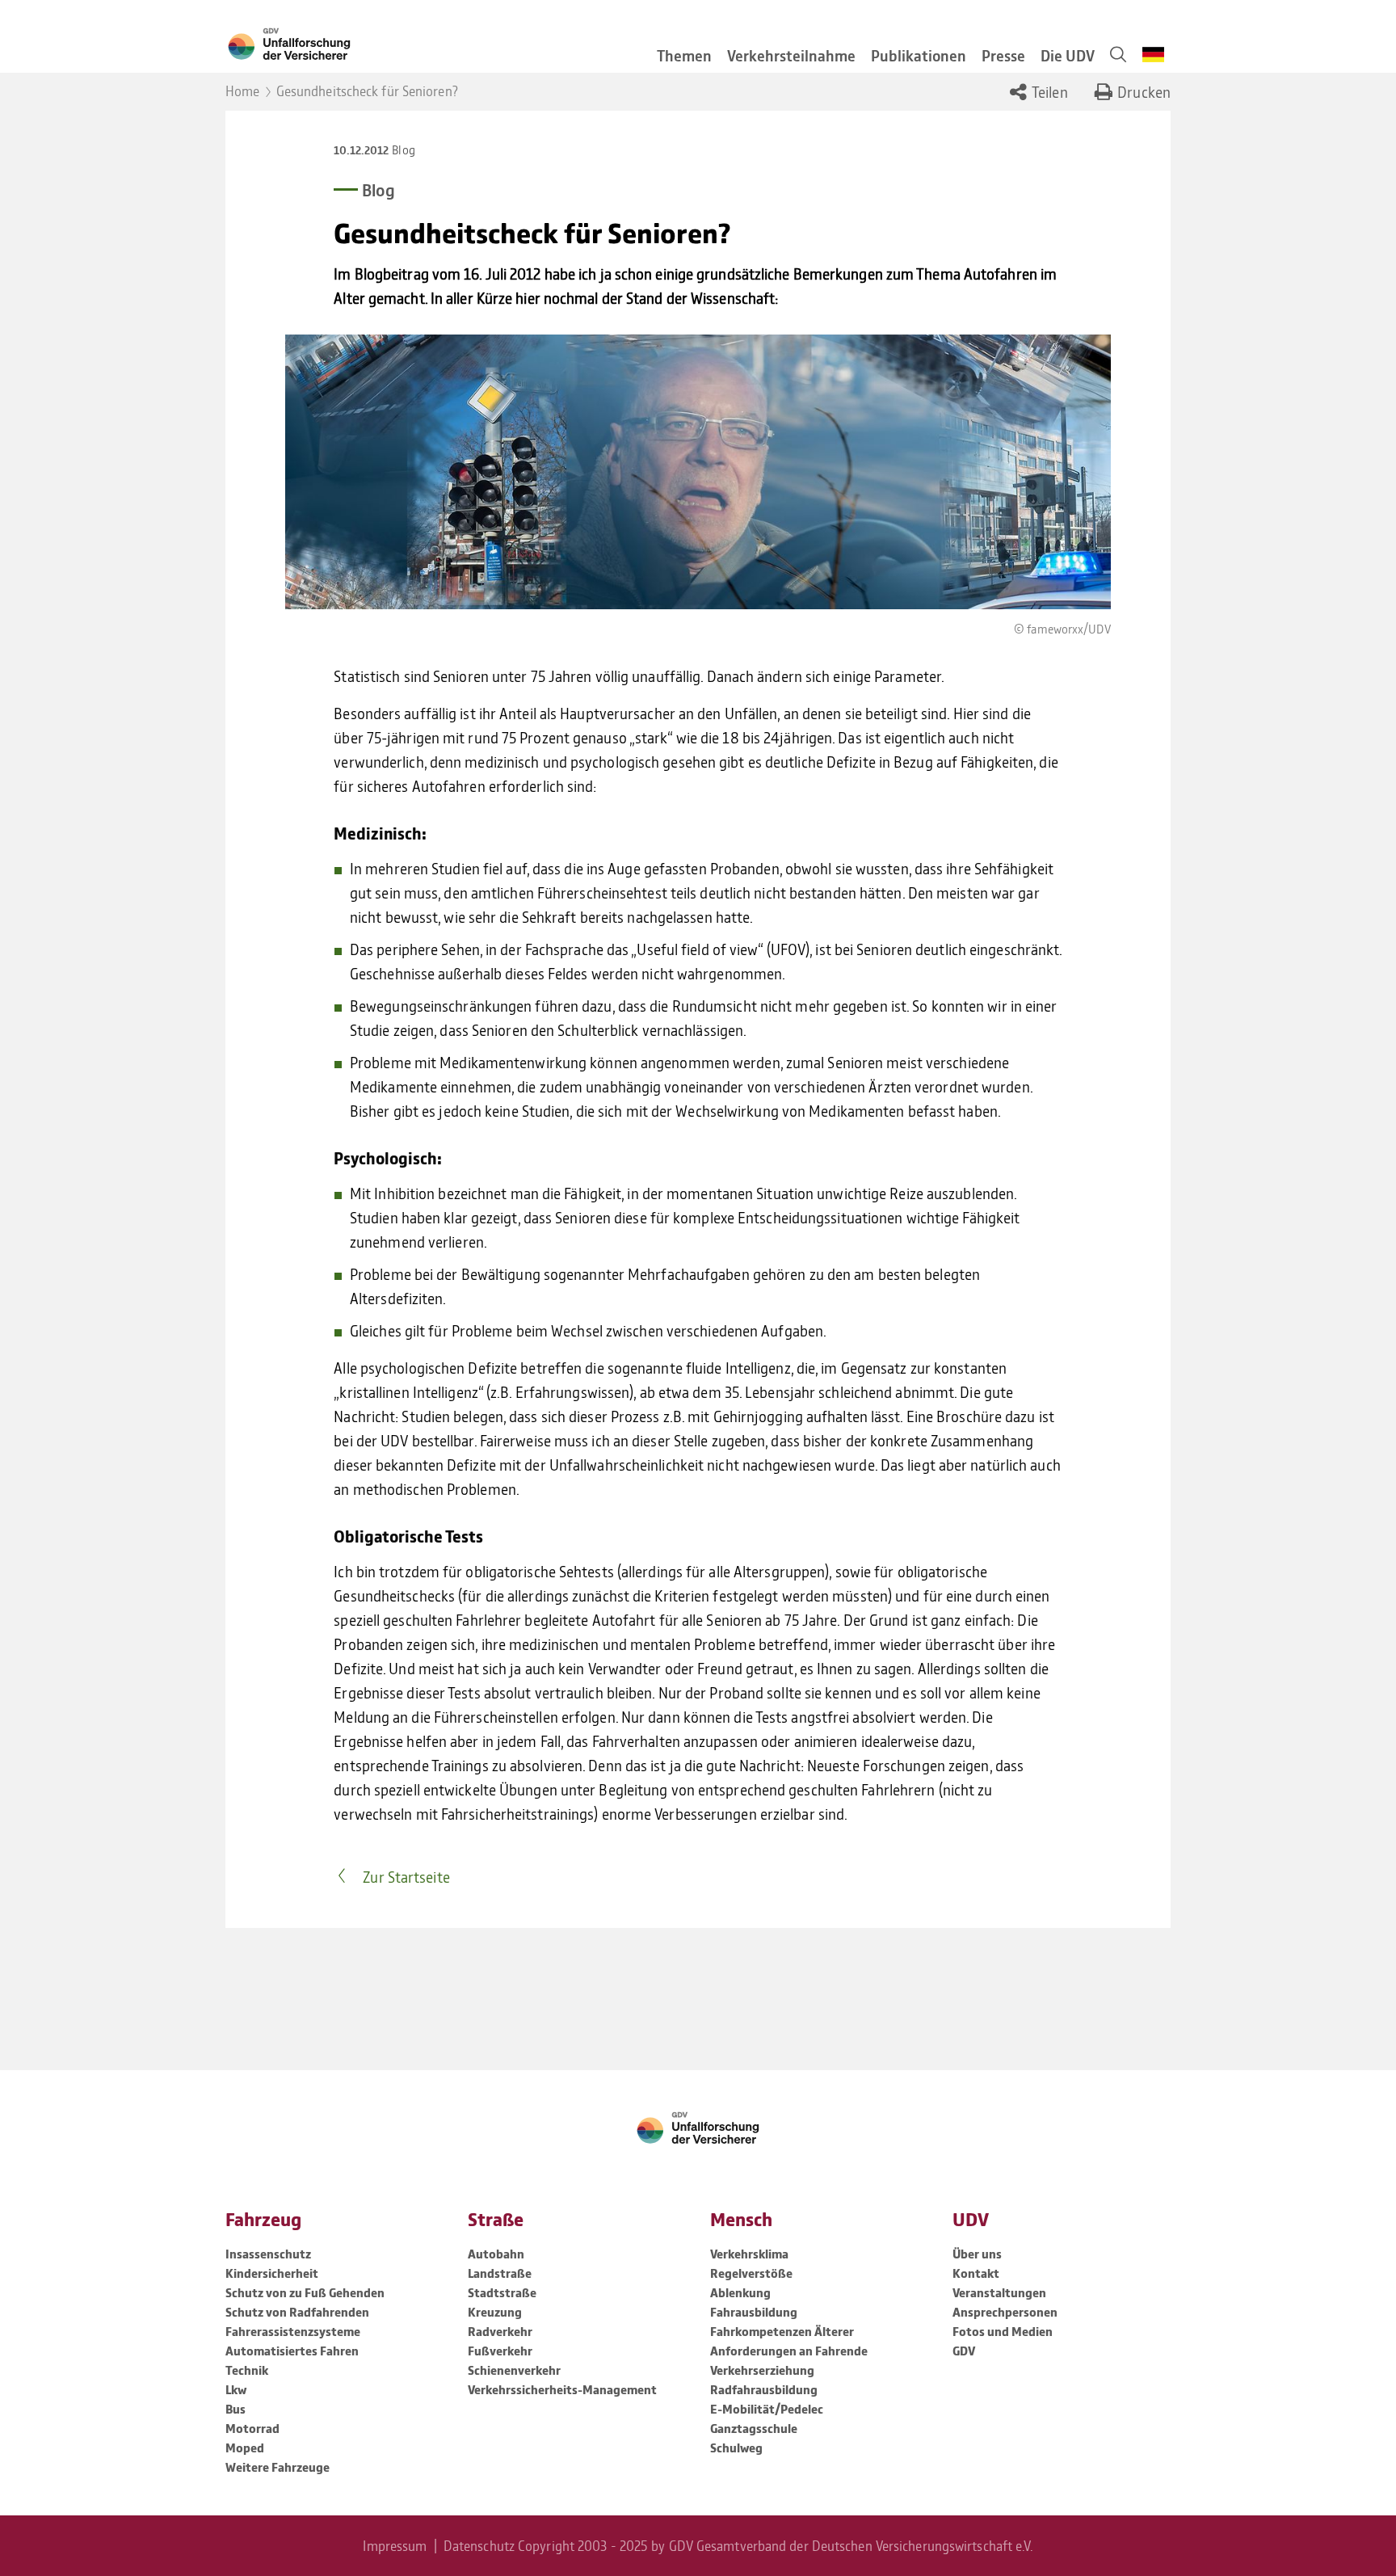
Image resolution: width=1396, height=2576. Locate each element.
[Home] (425, 42)
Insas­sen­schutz (268, 2254)
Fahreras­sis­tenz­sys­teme (293, 2331)
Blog (403, 149)
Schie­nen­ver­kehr (514, 2370)
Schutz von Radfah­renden (297, 2312)
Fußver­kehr (500, 2351)
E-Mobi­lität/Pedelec (767, 2409)
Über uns (977, 2254)
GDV (964, 2351)
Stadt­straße (502, 2292)
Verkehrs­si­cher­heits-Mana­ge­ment (562, 2389)
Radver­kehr (500, 2331)
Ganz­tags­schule (754, 2428)
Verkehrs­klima (749, 2254)
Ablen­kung (740, 2292)
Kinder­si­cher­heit (272, 2273)
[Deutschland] (1153, 55)
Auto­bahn (496, 2254)
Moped (245, 2448)
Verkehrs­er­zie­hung (762, 2370)
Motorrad (252, 2428)
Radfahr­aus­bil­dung (764, 2389)
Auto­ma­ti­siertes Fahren (292, 2351)
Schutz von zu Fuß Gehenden (305, 2292)
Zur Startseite (406, 1877)
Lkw (236, 2389)
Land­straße (500, 2273)
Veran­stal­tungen (999, 2292)
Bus (235, 2409)
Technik (247, 2370)
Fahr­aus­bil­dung (754, 2312)
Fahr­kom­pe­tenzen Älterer (782, 2331)
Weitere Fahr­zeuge (278, 2467)
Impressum (395, 2545)
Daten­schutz (479, 2545)
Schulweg (736, 2448)
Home (242, 90)
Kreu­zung (495, 2312)
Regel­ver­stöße (751, 2273)
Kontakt (976, 2273)
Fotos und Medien (1003, 2331)
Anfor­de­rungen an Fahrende (789, 2351)
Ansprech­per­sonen (1005, 2312)
